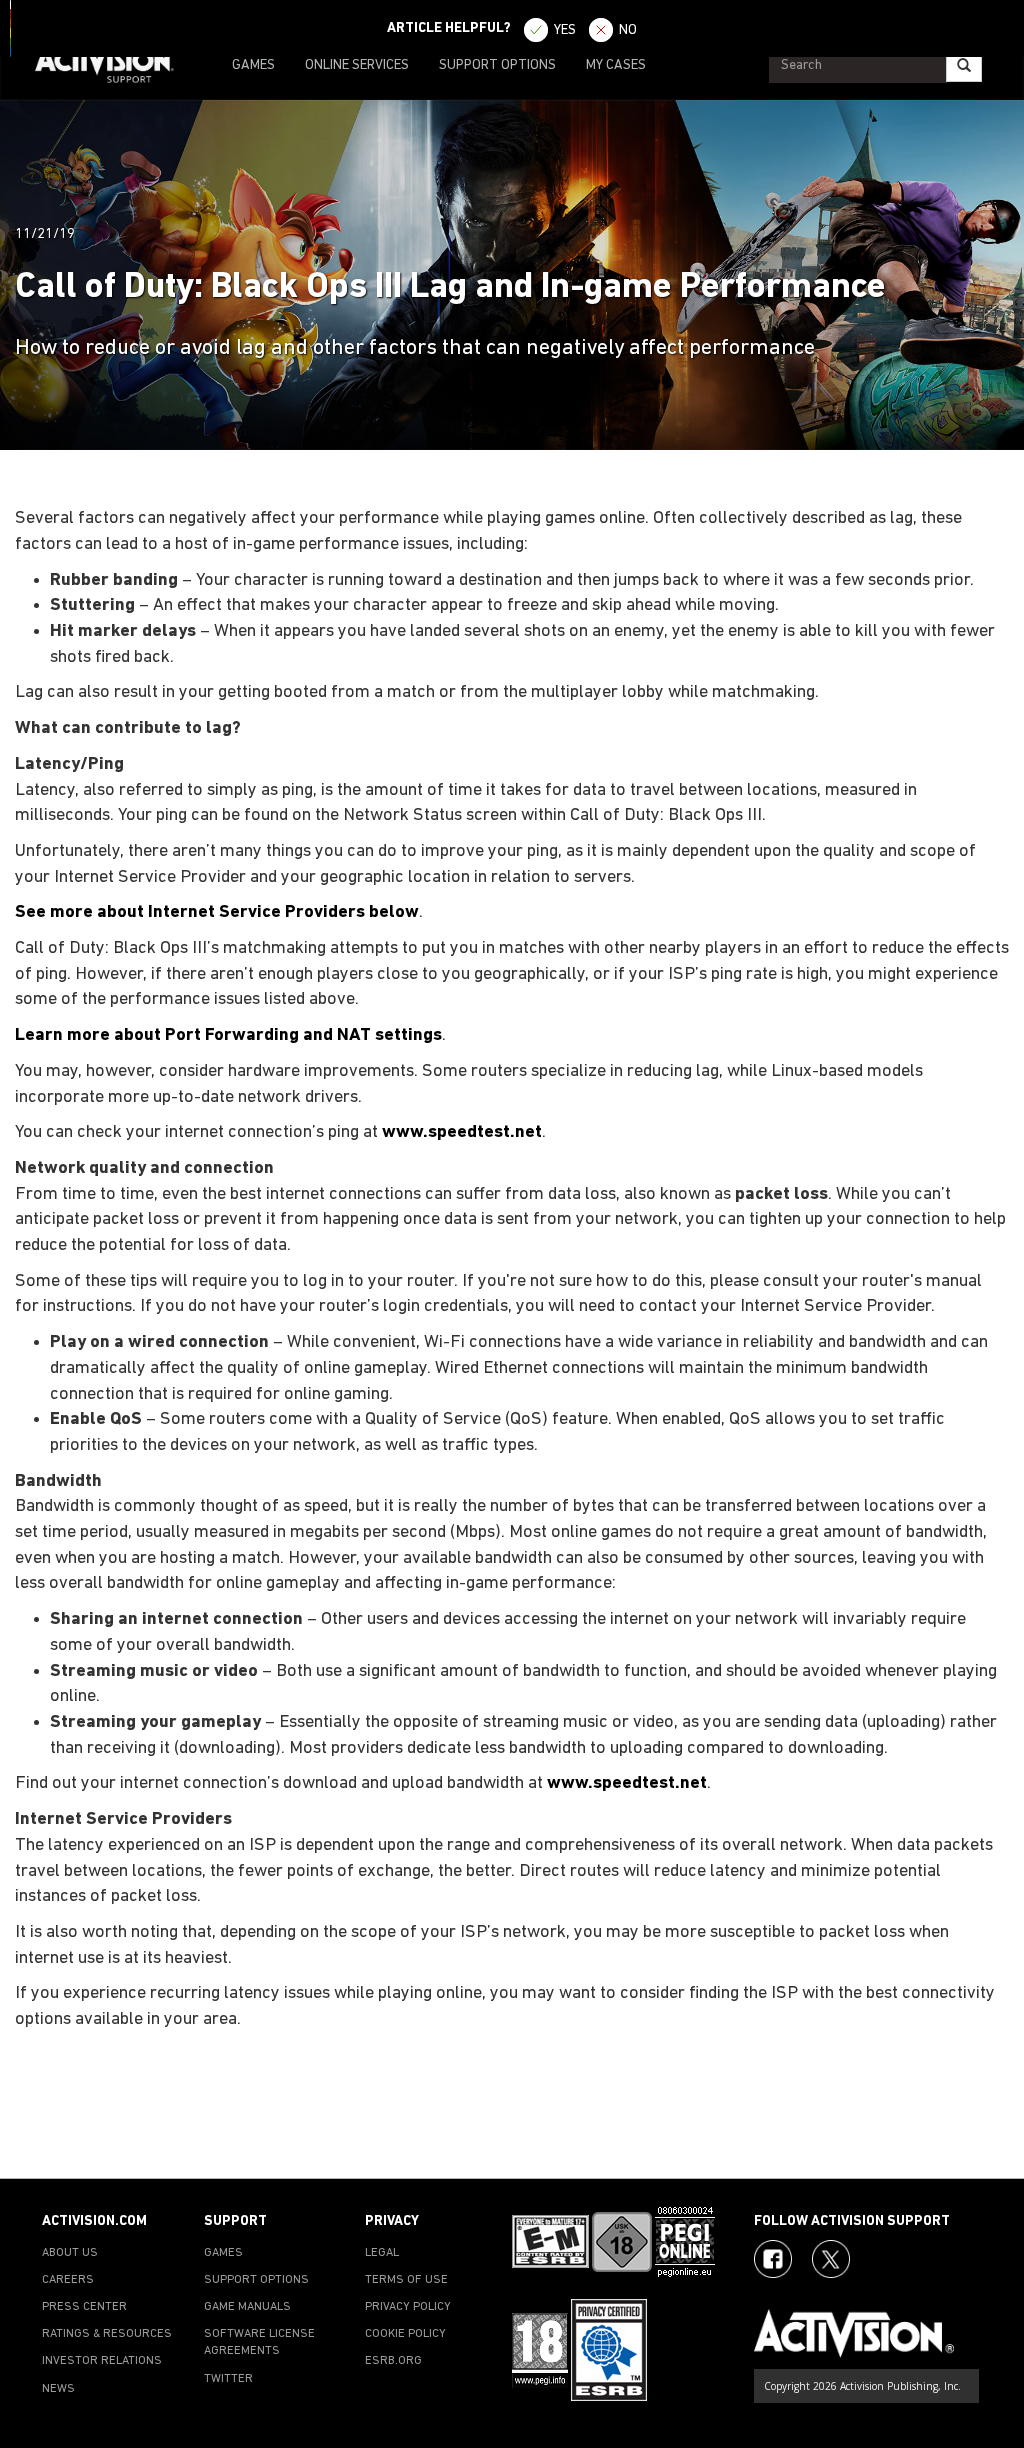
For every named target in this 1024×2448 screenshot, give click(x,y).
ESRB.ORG (393, 2361)
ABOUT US (70, 2253)
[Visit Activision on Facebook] (773, 2259)
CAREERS (68, 2280)
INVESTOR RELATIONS (102, 2361)
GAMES (253, 65)
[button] (989, 2143)
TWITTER (228, 2379)
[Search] (964, 65)
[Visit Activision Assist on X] (831, 2259)
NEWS (58, 2389)
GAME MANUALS (247, 2307)
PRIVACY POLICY (408, 2307)
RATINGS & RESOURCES (107, 2334)
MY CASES (616, 65)
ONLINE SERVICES (357, 65)
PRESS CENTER (84, 2307)
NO (628, 30)
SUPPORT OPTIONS (497, 65)
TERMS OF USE (406, 2280)
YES (565, 30)
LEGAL (382, 2253)
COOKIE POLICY (405, 2334)
